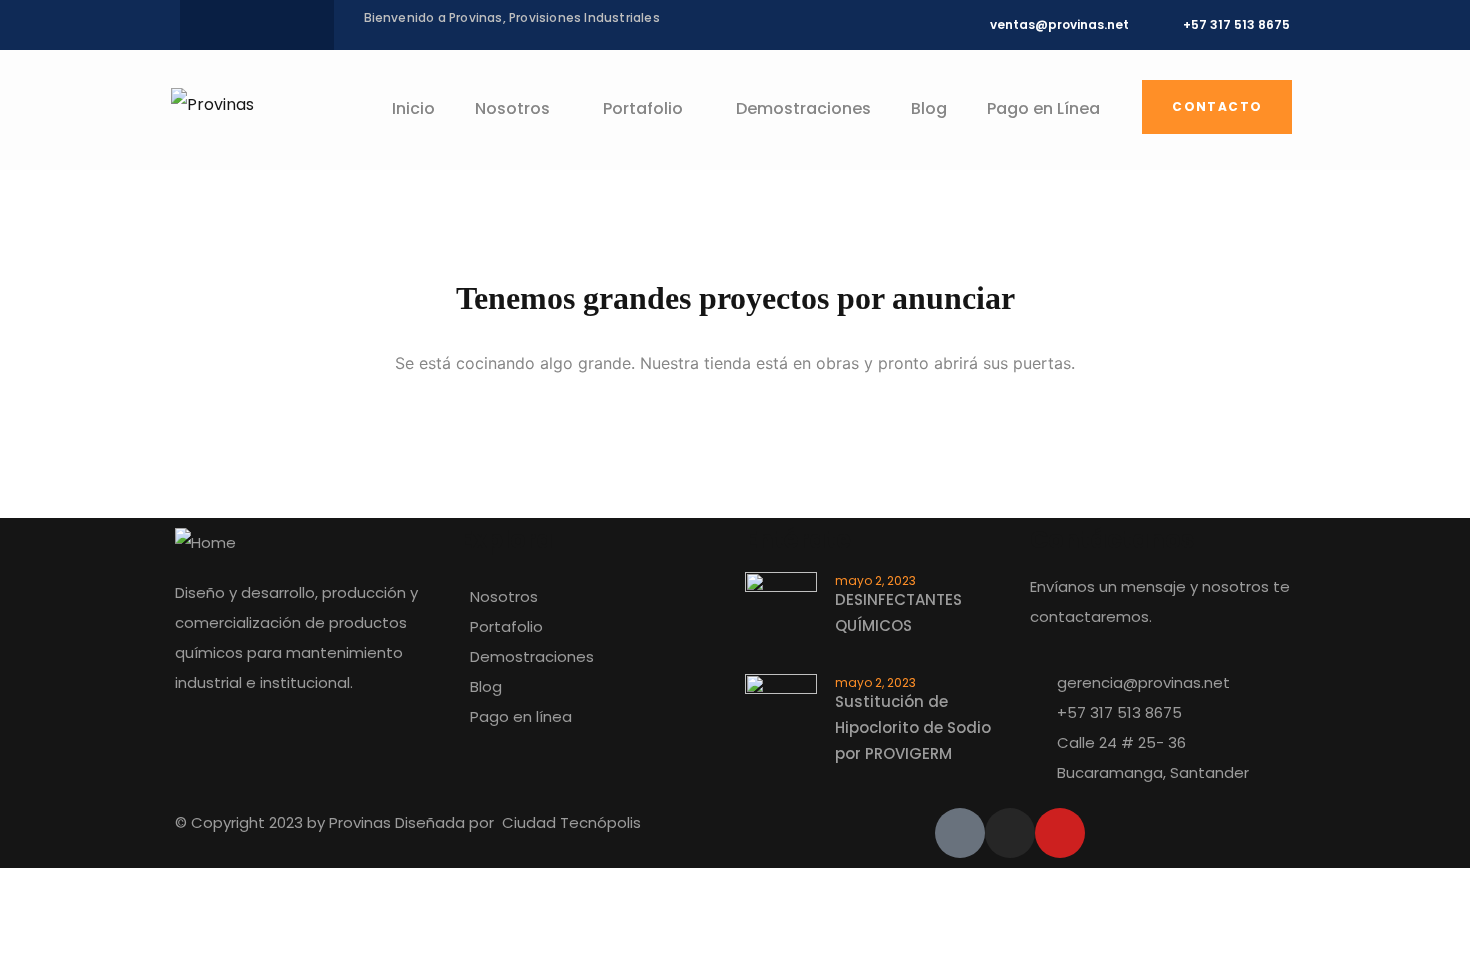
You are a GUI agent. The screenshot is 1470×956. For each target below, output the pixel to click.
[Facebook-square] (960, 833)
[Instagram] (1010, 833)
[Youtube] (1060, 833)
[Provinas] (212, 105)
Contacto (1217, 106)
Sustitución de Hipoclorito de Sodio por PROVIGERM (913, 727)
